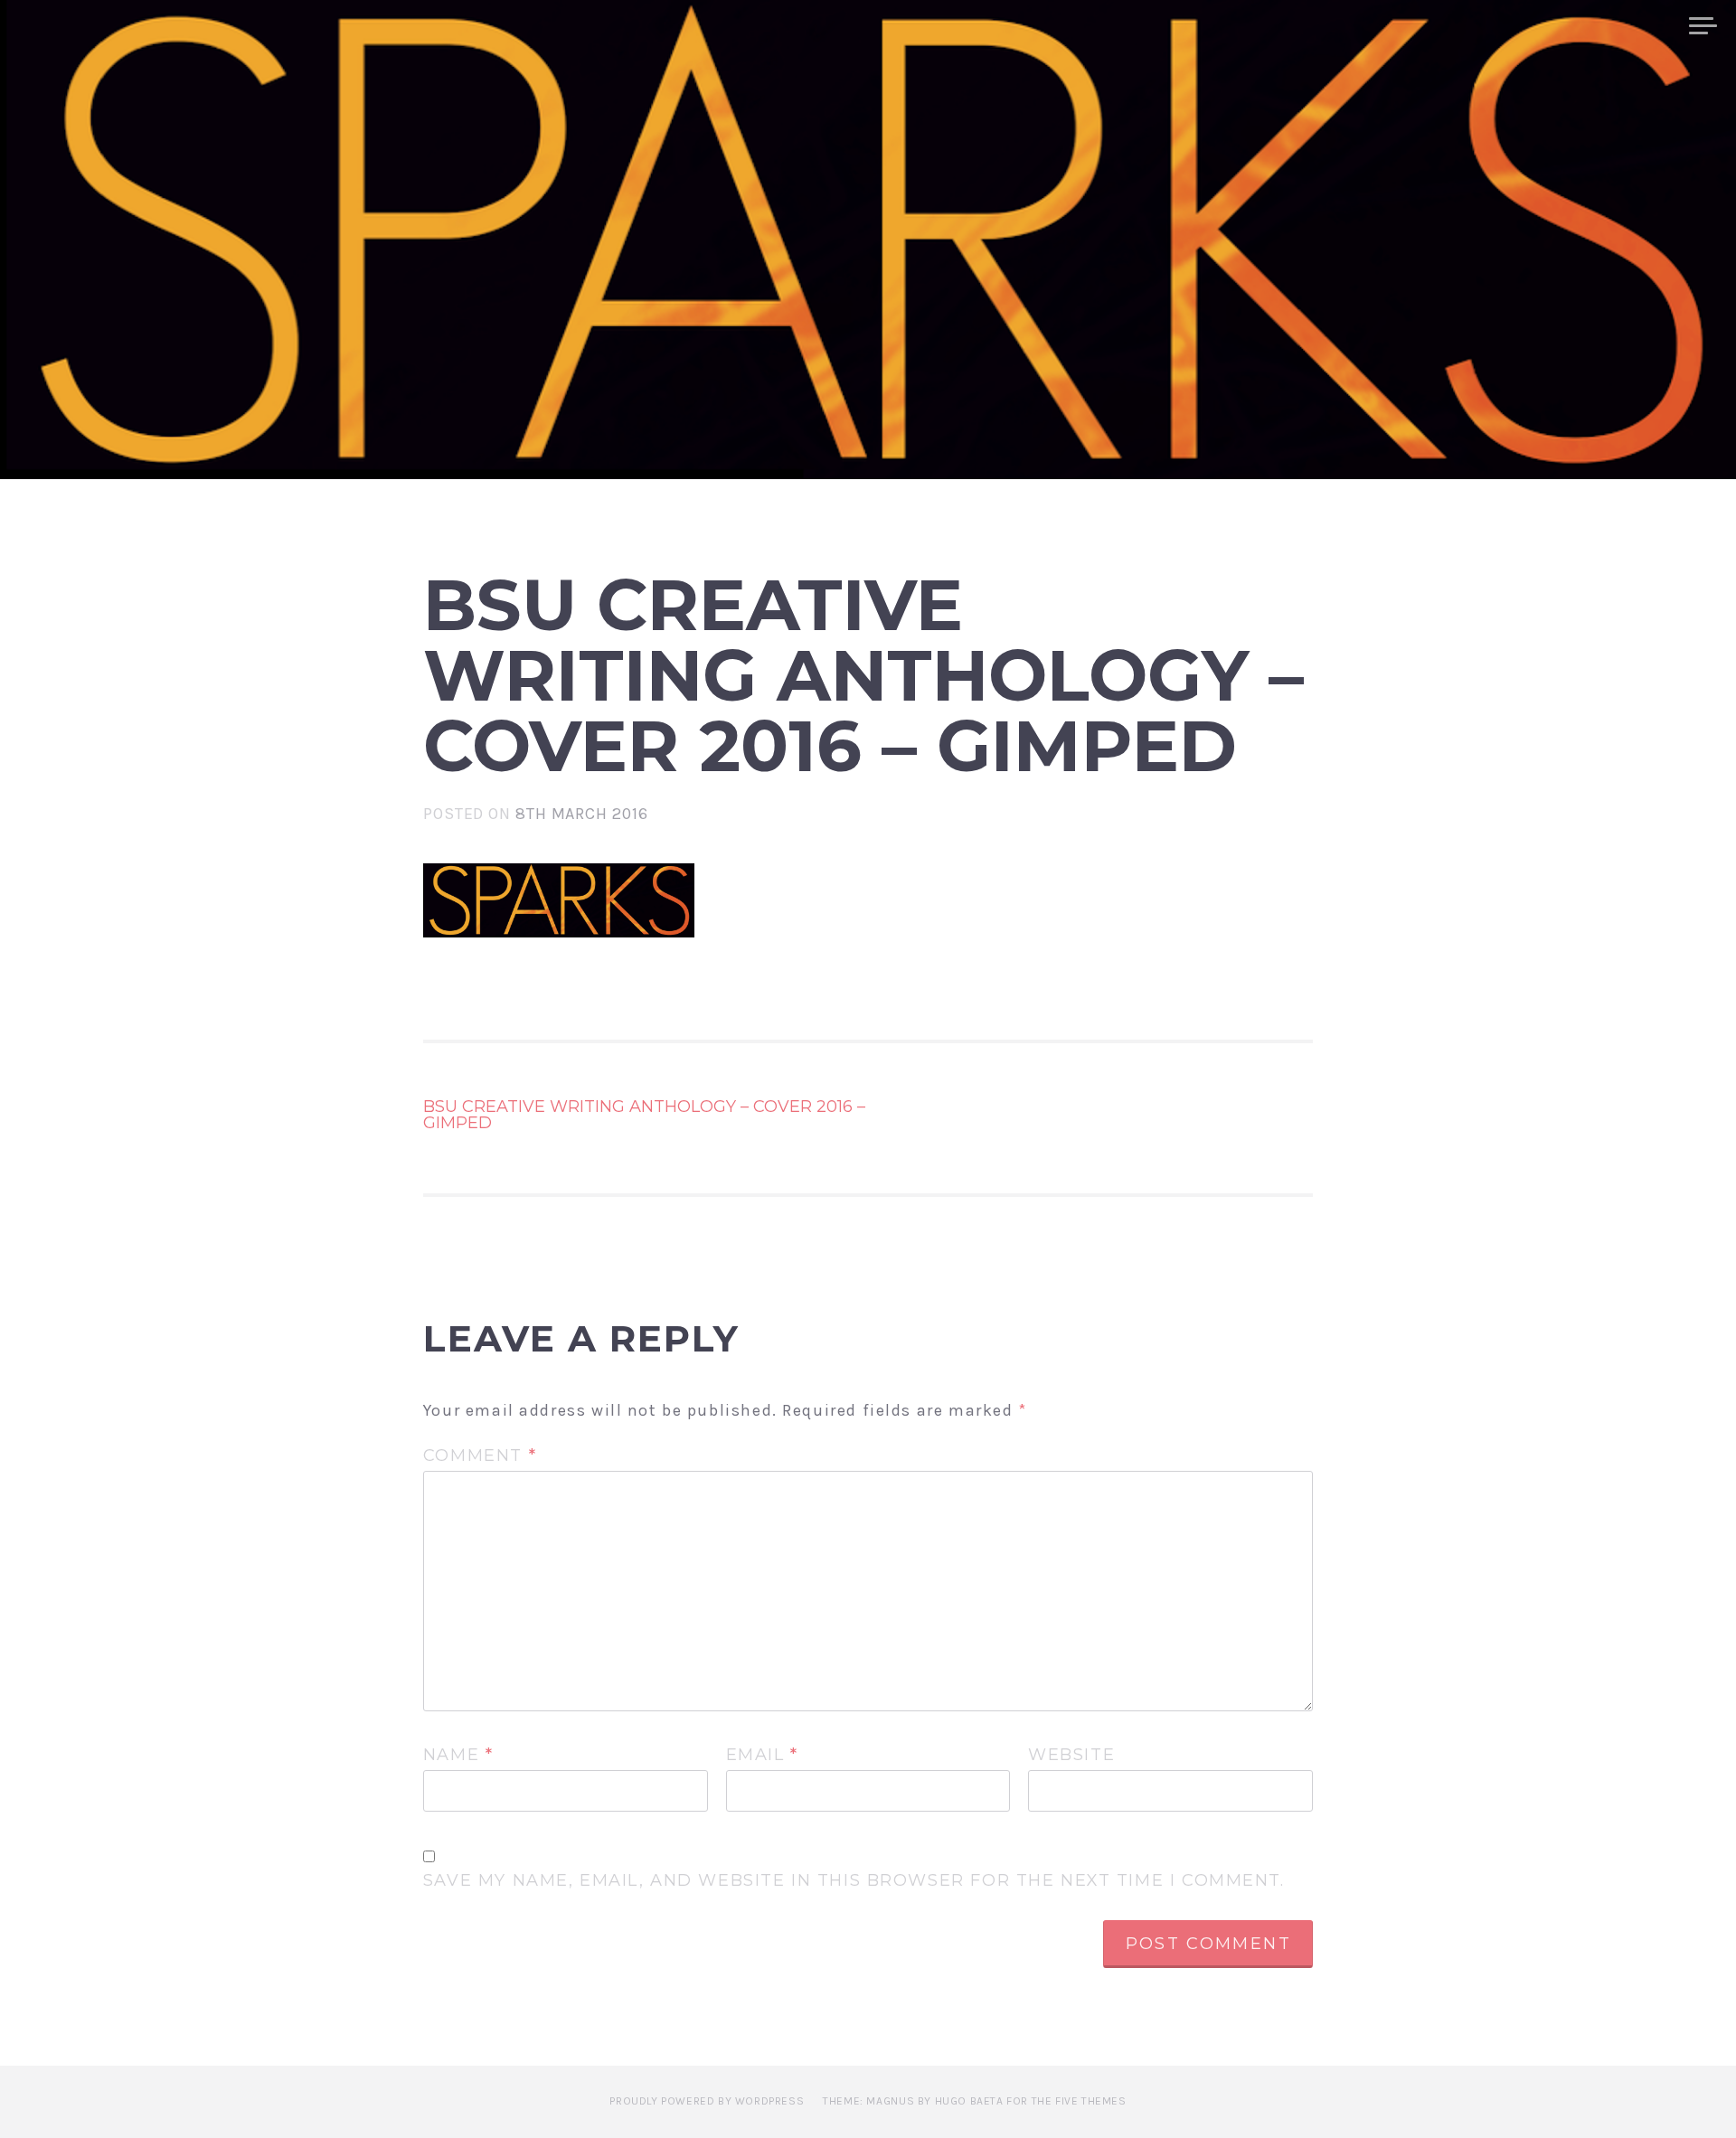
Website (1071, 1756)
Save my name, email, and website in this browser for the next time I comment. (854, 1881)
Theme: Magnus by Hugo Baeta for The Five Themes (974, 2101)
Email (762, 1756)
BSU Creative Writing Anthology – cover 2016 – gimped (644, 1115)
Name (458, 1756)
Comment (480, 1456)
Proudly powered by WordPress (707, 2101)
